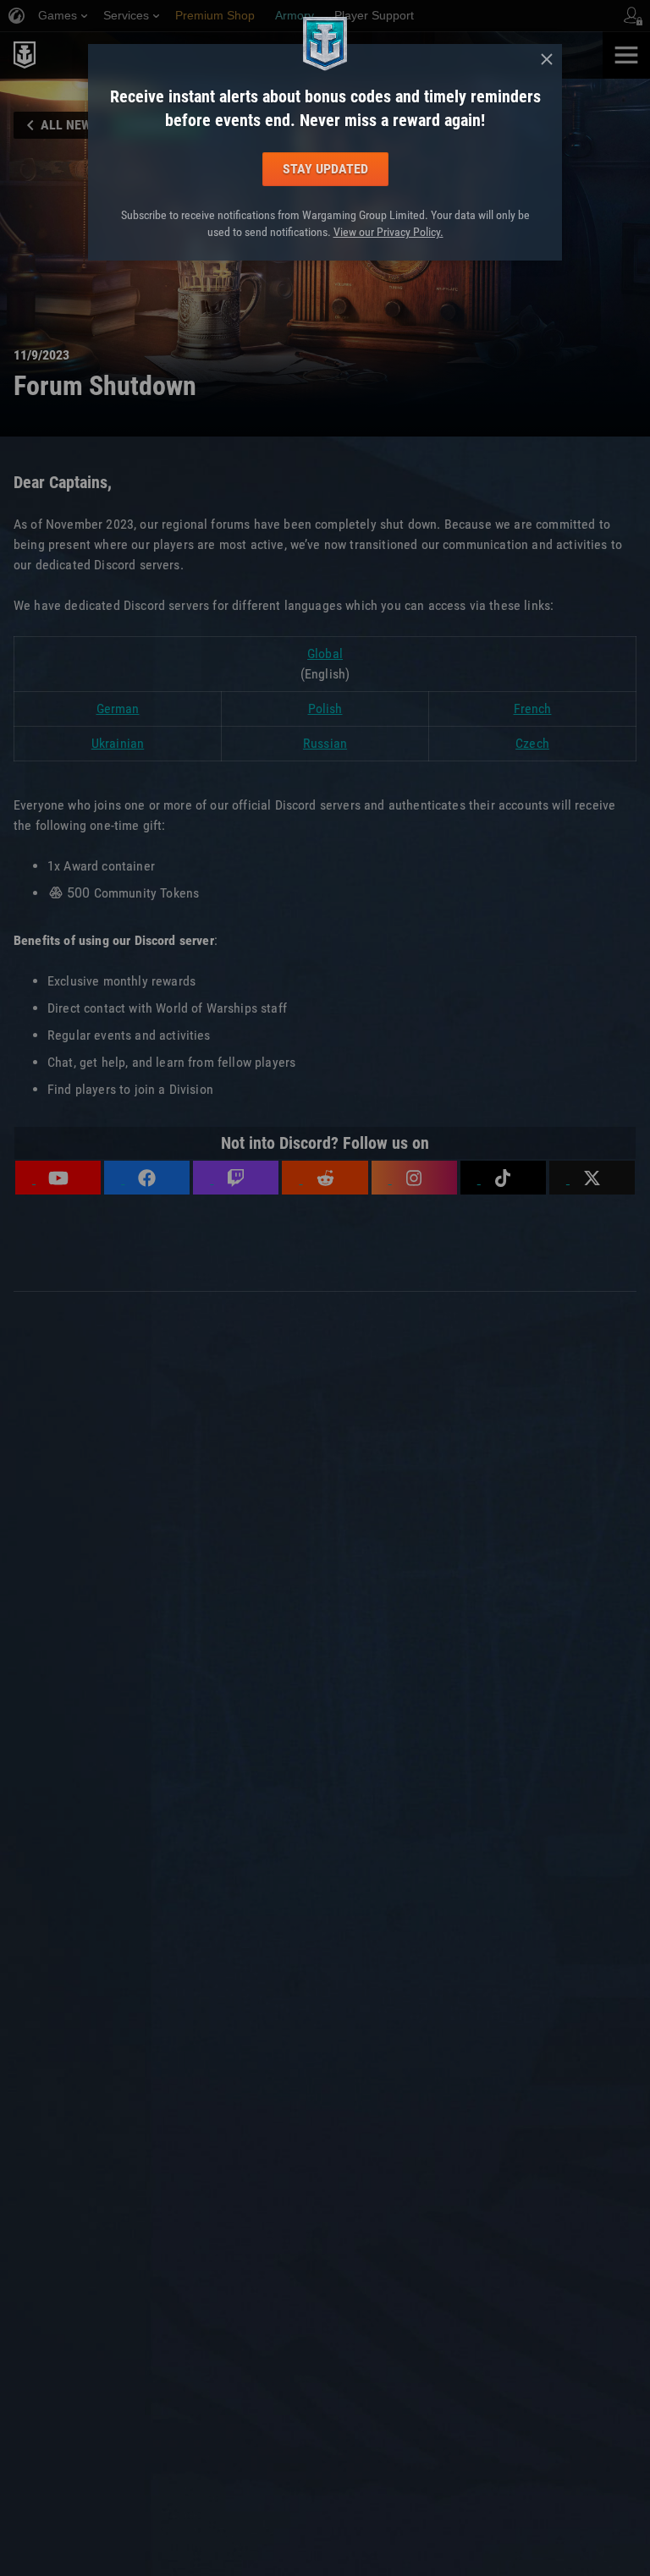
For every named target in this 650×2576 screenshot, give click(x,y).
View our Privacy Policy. (388, 232)
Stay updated (325, 169)
